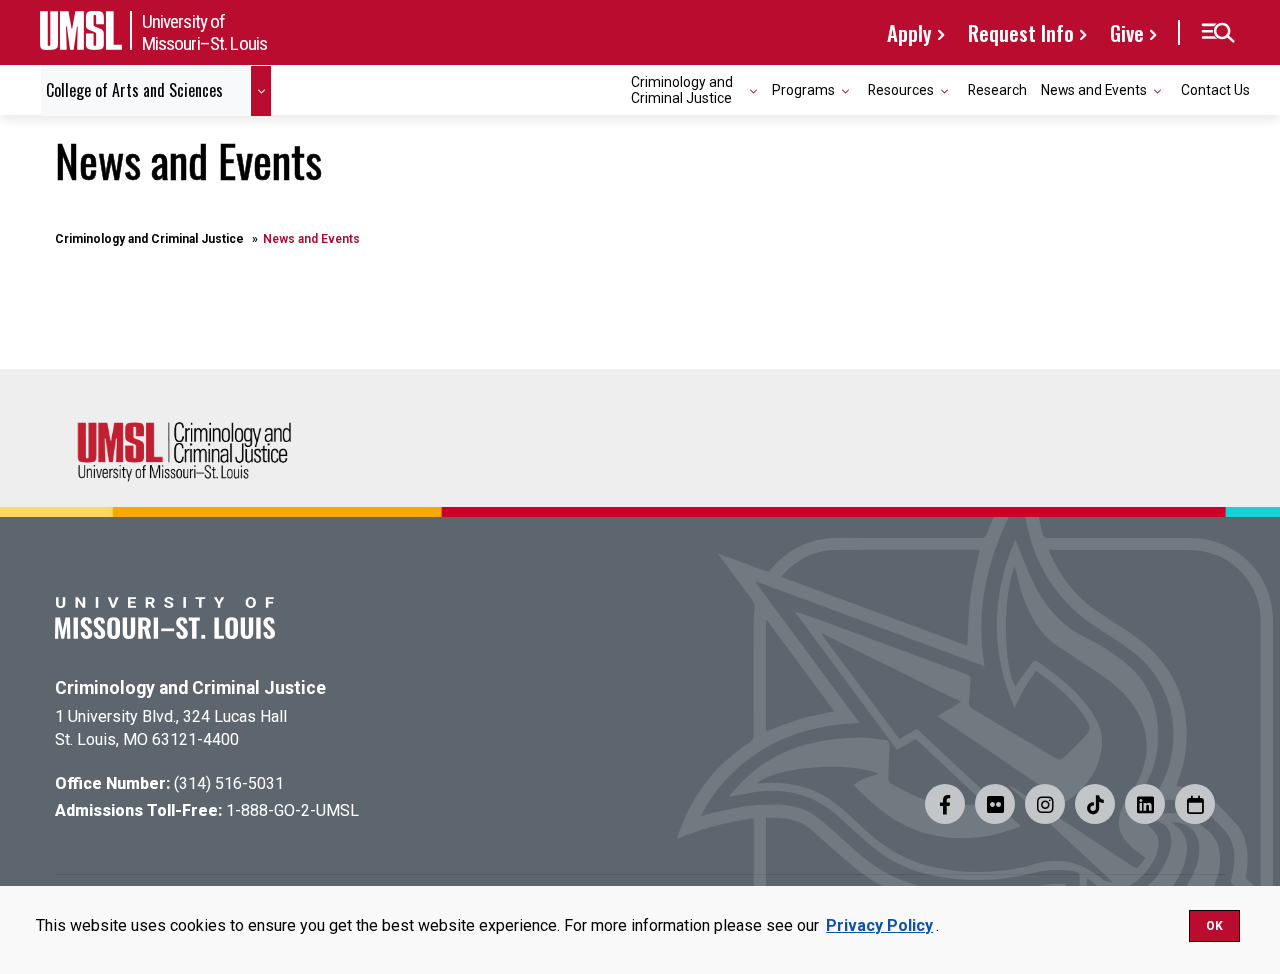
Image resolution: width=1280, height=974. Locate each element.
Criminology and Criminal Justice (149, 239)
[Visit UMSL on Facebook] (945, 804)
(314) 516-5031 (229, 783)
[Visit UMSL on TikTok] (1095, 804)
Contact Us (1215, 90)
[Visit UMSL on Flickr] (995, 804)
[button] (1217, 33)
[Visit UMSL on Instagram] (1045, 804)
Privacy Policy (879, 925)
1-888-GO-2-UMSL (292, 810)
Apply (909, 32)
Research (997, 90)
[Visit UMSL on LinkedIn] (1145, 804)
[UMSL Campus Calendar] (1195, 804)
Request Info (1021, 32)
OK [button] (1214, 926)
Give (1127, 32)
